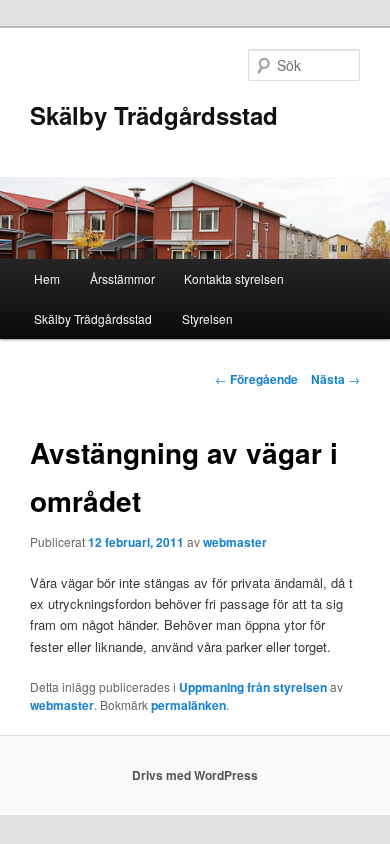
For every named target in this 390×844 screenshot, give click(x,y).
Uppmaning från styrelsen (253, 687)
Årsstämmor (122, 278)
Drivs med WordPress (195, 775)
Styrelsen (207, 318)
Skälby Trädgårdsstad (154, 115)
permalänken (188, 705)
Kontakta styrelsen (234, 278)
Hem (47, 278)
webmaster (235, 542)
